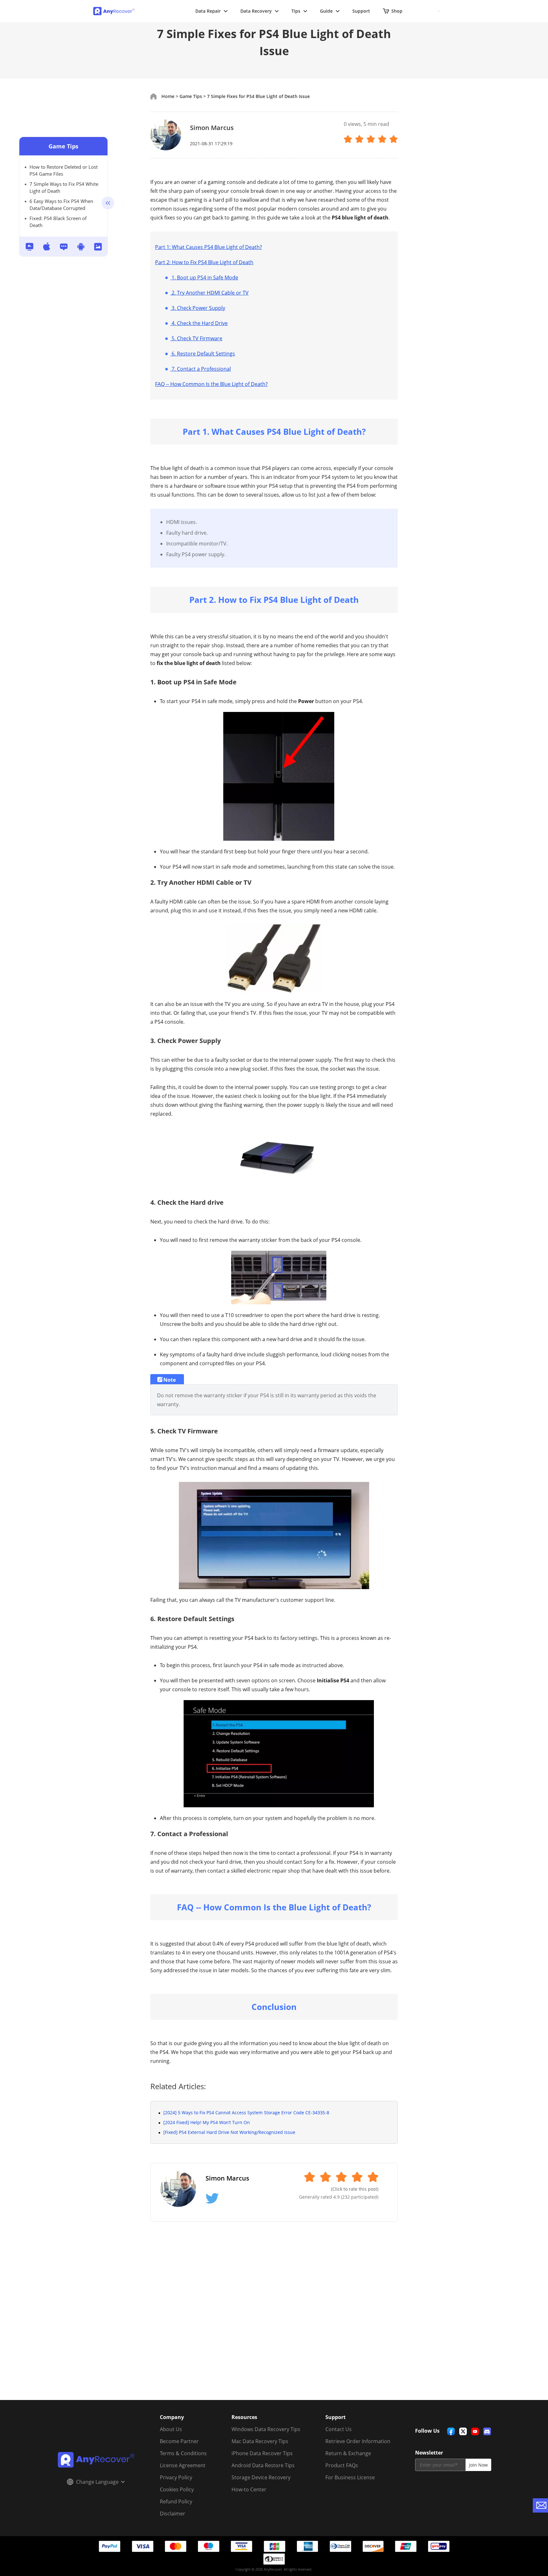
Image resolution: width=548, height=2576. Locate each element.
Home (168, 96)
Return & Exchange (348, 2453)
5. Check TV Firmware (196, 338)
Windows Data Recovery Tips (266, 2429)
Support (361, 11)
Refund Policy (176, 2501)
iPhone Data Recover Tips (262, 2453)
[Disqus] (274, 2318)
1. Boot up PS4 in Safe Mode (204, 277)
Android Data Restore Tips (263, 2465)
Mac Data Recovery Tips (260, 2441)
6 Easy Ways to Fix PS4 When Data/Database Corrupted (61, 205)
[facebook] (451, 2431)
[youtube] (475, 2431)
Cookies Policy (177, 2489)
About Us (171, 2429)
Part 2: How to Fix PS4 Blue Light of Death (204, 262)
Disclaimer (173, 2514)
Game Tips (63, 146)
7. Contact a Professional (201, 369)
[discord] (487, 2431)
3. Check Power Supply (198, 308)
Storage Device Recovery (261, 2477)
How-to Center (249, 2489)
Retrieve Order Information (358, 2441)
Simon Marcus (212, 128)
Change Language (97, 2482)
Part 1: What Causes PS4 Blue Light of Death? (209, 247)
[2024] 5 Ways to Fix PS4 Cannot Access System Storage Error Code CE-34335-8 (246, 2113)
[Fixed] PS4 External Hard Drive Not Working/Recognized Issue (229, 2132)
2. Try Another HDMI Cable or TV (209, 293)
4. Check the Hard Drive (199, 323)
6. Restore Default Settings (203, 354)
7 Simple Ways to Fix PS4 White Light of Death (64, 187)
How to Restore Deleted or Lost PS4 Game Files (64, 170)
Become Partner (179, 2441)
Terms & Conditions (183, 2453)
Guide (326, 11)
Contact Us (339, 2429)
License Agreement (183, 2465)
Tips (296, 11)
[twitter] (463, 2431)
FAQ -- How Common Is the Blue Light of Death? (211, 384)
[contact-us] (540, 2505)
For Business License (350, 2477)
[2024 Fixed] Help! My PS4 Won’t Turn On (207, 2122)
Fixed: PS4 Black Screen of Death (58, 222)
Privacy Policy (176, 2477)
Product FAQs (342, 2465)
